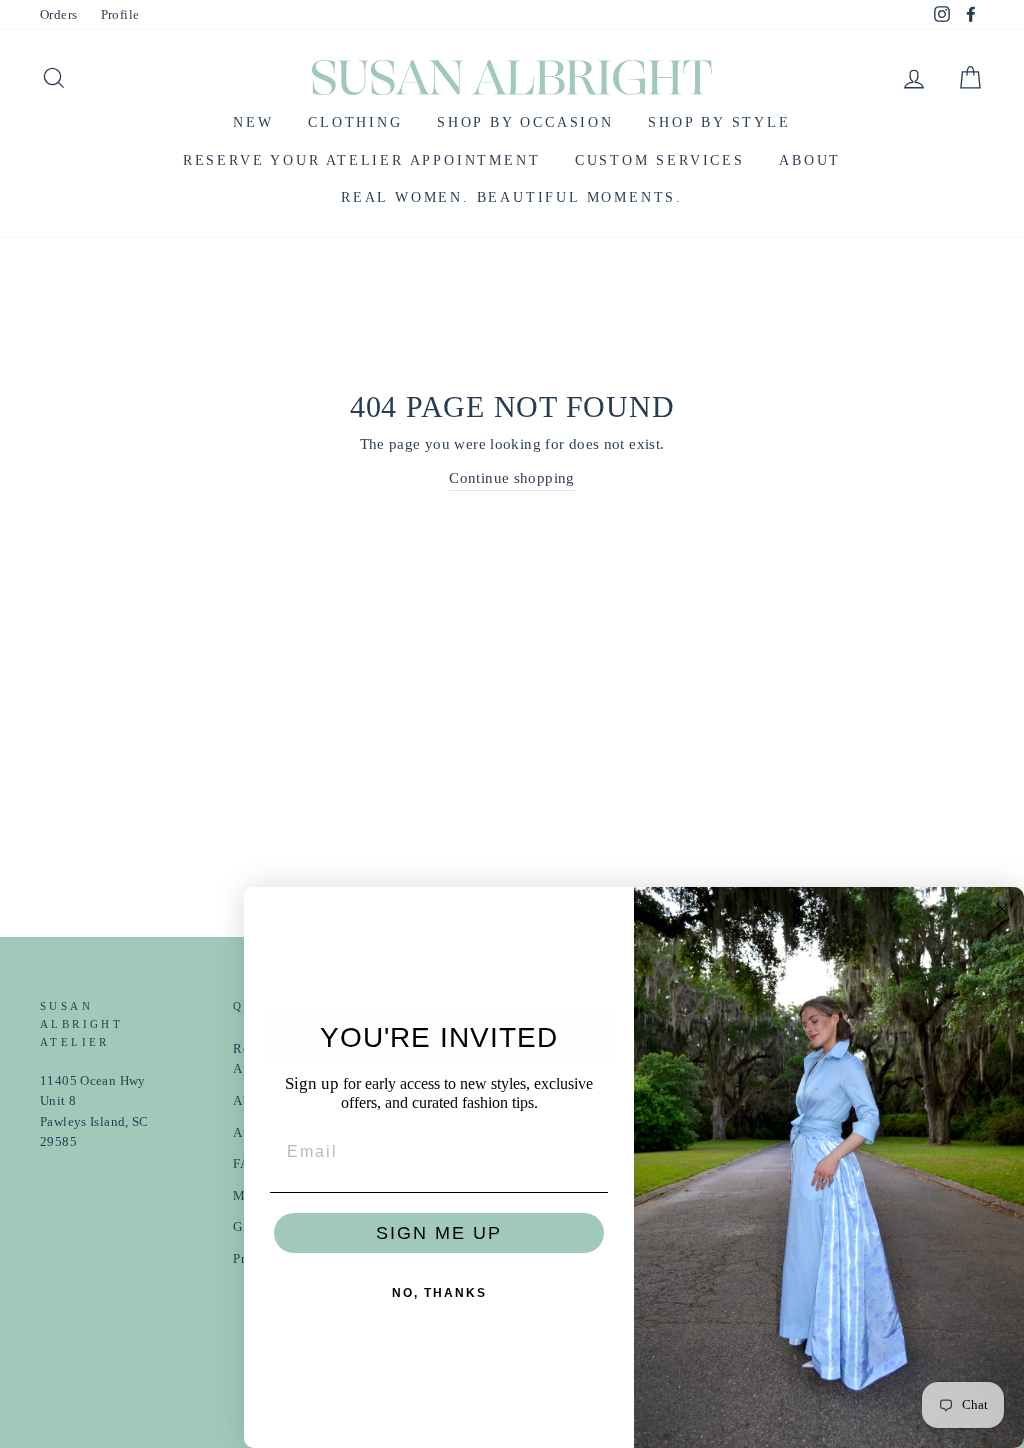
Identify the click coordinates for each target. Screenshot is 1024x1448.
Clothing (355, 122)
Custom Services (660, 160)
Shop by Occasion (525, 122)
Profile (120, 15)
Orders (58, 15)
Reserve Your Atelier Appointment (362, 160)
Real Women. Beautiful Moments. (512, 197)
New (253, 122)
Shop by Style (719, 122)
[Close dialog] (1002, 909)
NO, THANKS (439, 1293)
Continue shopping (511, 478)
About (810, 160)
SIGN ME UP (439, 1233)
